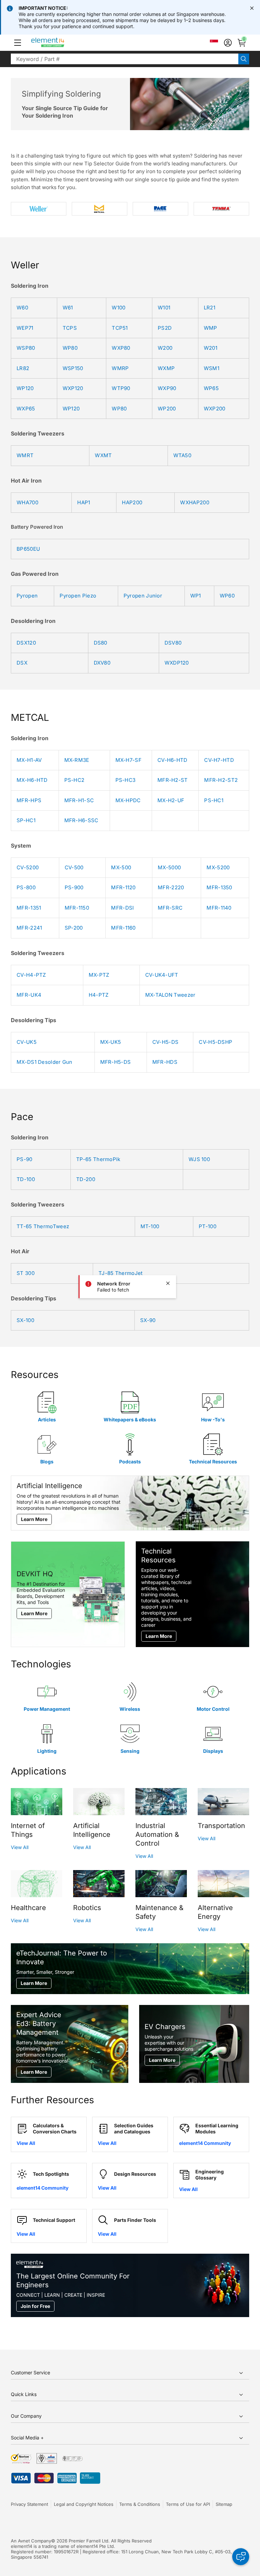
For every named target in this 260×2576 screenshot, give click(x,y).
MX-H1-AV (29, 760)
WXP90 (167, 388)
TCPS (70, 328)
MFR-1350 (219, 887)
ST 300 (26, 1273)
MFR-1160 (123, 928)
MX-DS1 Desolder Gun (45, 1062)
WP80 (70, 348)
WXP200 (215, 409)
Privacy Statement (29, 2504)
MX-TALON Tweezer (170, 995)
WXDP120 (177, 663)
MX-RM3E (77, 760)
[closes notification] (252, 8)
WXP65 (26, 409)
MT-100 (150, 1226)
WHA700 (27, 502)
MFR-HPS (29, 800)
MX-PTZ (99, 975)
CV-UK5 (27, 1042)
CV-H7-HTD (219, 760)
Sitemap (224, 2504)
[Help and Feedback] (241, 2557)
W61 (68, 308)
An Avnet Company (31, 2541)
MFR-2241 (29, 928)
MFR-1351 (29, 908)
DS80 (101, 643)
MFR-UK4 (29, 995)
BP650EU (28, 549)
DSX (22, 663)
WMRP (120, 368)
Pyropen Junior (143, 596)
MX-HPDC (128, 800)
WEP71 (25, 328)
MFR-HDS (165, 1062)
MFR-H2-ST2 (221, 780)
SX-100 (25, 1320)
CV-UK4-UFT (162, 975)
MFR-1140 (219, 908)
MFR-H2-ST (173, 780)
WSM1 (212, 368)
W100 (118, 308)
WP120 (25, 388)
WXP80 (121, 348)
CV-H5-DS (165, 1042)
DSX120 (26, 643)
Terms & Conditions (140, 2504)
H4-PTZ (99, 995)
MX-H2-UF (171, 800)
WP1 (196, 596)
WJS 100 (199, 1159)
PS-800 (26, 887)
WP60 (227, 596)
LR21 (210, 308)
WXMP (166, 368)
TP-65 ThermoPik (98, 1159)
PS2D (165, 328)
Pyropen (27, 596)
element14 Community (205, 2143)
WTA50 (182, 455)
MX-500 (121, 867)
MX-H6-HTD (32, 780)
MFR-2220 (171, 887)
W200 (165, 348)
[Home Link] (60, 43)
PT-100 (208, 1226)
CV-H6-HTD (172, 760)
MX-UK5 (111, 1042)
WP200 (167, 409)
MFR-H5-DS (116, 1062)
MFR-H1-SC (79, 800)
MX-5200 (218, 867)
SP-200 (74, 928)
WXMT (103, 455)
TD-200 (86, 1179)
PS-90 (25, 1159)
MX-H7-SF (128, 760)
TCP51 (120, 328)
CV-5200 (28, 867)
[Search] (244, 59)
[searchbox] (125, 59)
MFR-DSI (122, 908)
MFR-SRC (170, 908)
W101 (164, 308)
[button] (18, 43)
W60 (22, 308)
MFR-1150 (77, 908)
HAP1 (84, 502)
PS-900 (74, 887)
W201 (211, 348)
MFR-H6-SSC (81, 820)
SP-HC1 (26, 820)
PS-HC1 (214, 800)
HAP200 (132, 502)
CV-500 (74, 867)
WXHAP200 (194, 502)
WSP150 (73, 368)
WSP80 (26, 348)
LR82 (23, 368)
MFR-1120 (123, 887)
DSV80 (173, 643)
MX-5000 (169, 867)
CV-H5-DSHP (215, 1042)
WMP (211, 328)
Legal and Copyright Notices (84, 2504)
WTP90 (121, 388)
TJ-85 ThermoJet (121, 1273)
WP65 (211, 388)
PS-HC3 (126, 780)
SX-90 (148, 1320)
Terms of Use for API (188, 2504)
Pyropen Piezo (78, 596)
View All (20, 1847)
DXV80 (102, 663)
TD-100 (26, 1179)
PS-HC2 (74, 780)
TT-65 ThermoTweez (43, 1226)
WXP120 (73, 388)
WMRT (25, 455)
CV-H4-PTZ (31, 975)
